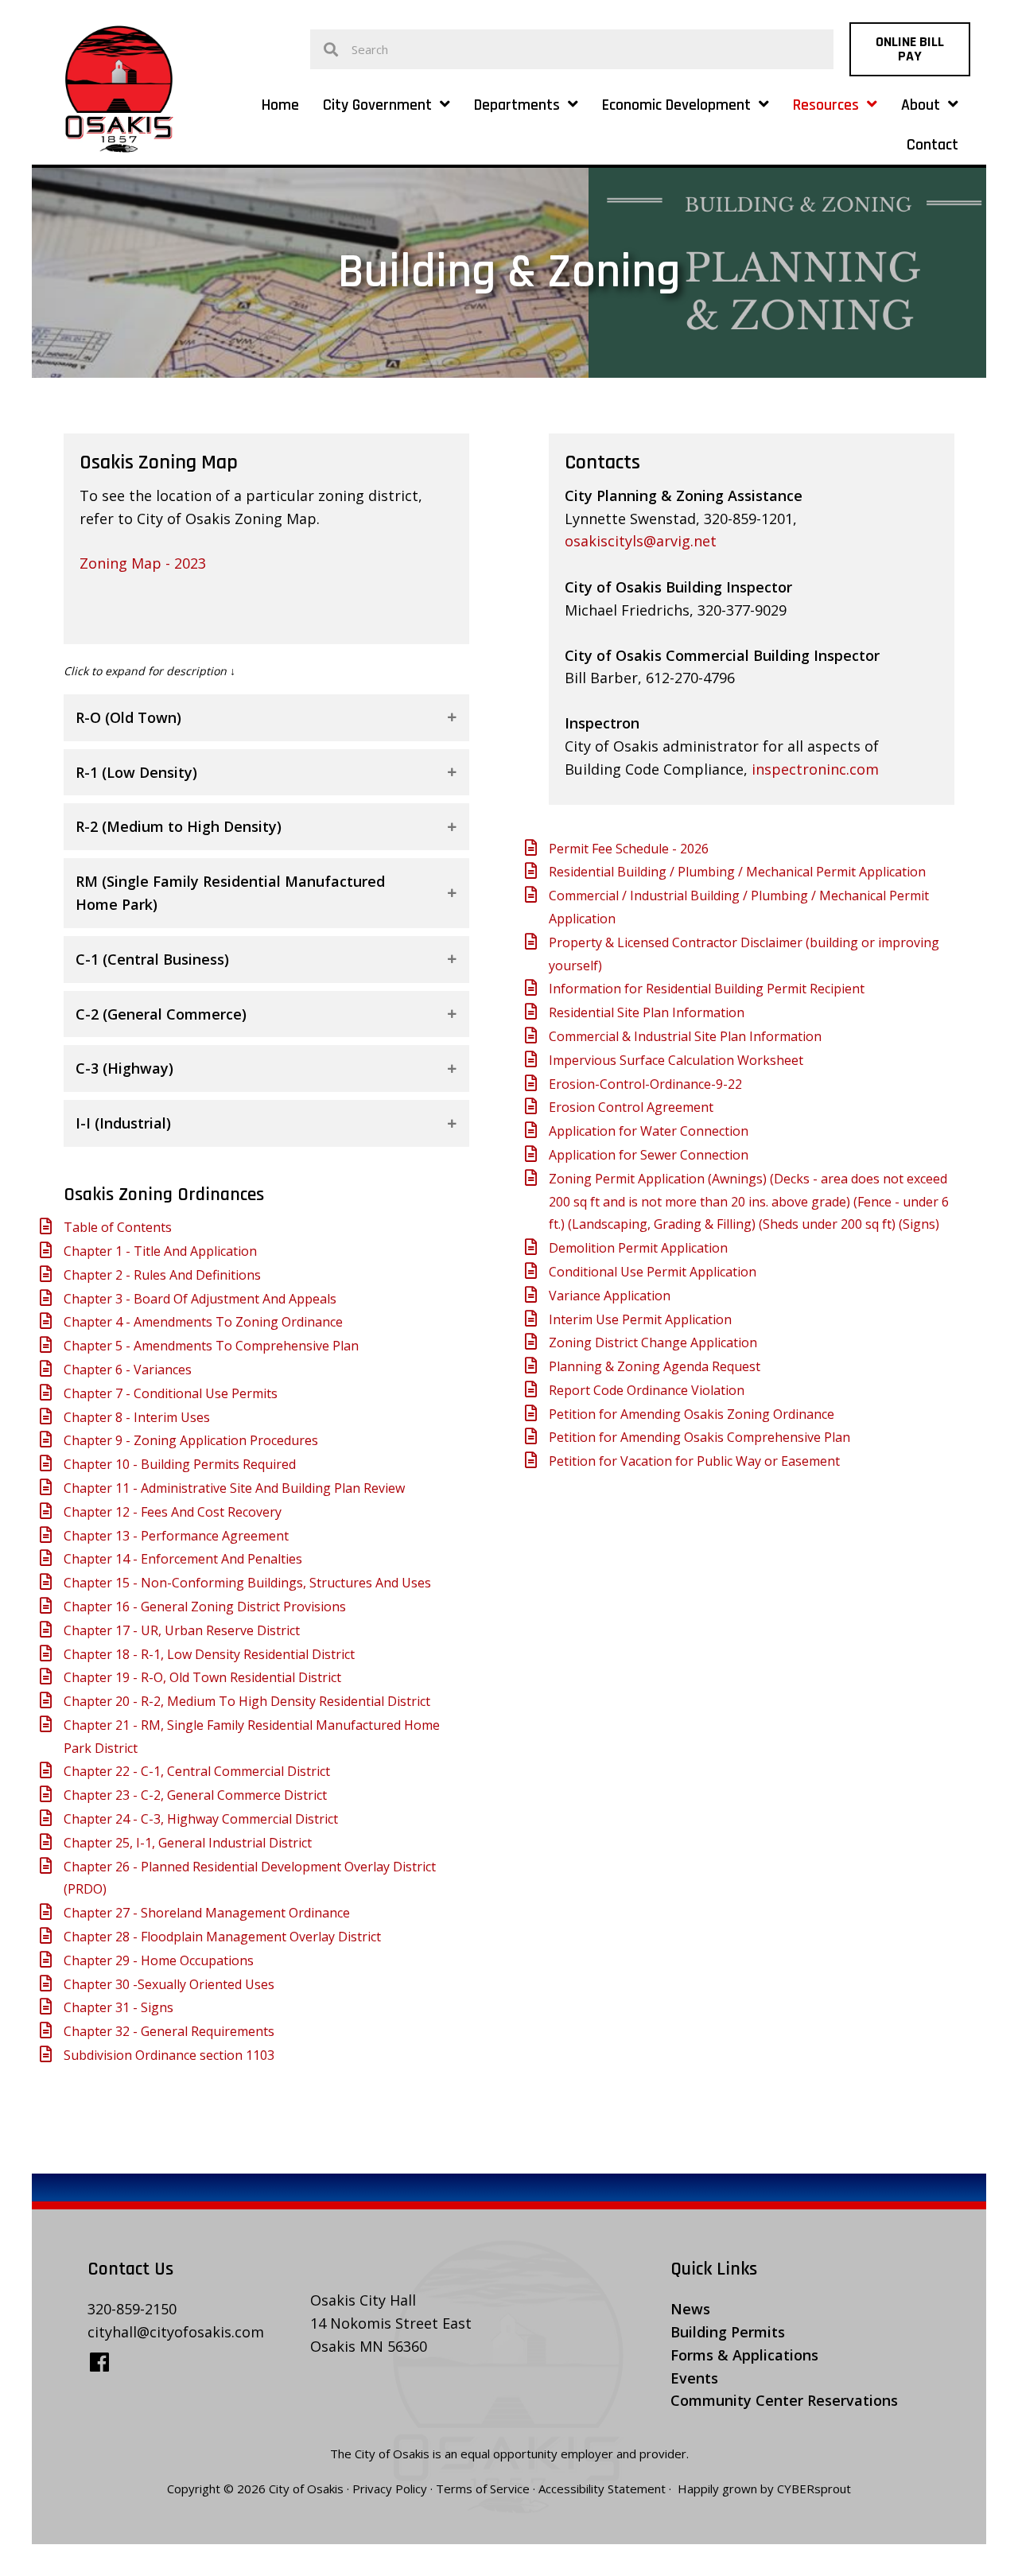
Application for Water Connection (649, 1131)
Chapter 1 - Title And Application (160, 1251)
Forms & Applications (744, 2355)
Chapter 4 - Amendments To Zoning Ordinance (203, 1322)
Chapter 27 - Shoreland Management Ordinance (207, 1913)
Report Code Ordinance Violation (647, 1390)
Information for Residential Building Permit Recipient (707, 989)
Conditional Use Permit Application (653, 1272)
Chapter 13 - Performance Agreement (176, 1536)
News (690, 2309)
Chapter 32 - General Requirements (169, 2031)
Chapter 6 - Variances (128, 1370)
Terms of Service (483, 2489)
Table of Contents (118, 1227)
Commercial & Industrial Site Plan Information (685, 1036)
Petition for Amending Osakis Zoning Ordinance (692, 1414)
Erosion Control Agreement (631, 1107)
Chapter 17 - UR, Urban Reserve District (182, 1630)
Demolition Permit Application (638, 1248)
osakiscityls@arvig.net (641, 541)
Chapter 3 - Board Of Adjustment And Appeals (200, 1299)
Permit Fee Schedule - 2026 (629, 849)
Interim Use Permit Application (640, 1319)
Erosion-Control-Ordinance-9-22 (645, 1084)
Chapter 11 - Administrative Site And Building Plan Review (234, 1488)
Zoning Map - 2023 (143, 563)
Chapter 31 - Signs (119, 2007)
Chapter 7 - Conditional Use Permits (171, 1393)
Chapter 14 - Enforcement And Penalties (183, 1559)
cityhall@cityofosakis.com (176, 2332)
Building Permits (728, 2332)
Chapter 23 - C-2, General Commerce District (195, 1795)
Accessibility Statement (602, 2489)
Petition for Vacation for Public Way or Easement (694, 1461)
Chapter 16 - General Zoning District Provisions (205, 1607)
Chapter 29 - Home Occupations (159, 1960)
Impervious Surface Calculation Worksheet (676, 1060)
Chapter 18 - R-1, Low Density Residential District (209, 1654)
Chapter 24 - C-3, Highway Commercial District (201, 1819)
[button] (910, 49)
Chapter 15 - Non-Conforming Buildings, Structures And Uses (247, 1583)
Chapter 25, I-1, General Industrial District (188, 1843)
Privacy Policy (390, 2489)
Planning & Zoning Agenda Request (655, 1366)
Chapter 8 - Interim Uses (137, 1417)
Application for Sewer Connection (649, 1155)
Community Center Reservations (784, 2400)
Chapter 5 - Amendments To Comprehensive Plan (211, 1346)
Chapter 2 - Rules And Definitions (162, 1275)
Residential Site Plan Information (647, 1012)
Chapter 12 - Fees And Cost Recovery (173, 1512)
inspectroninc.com (815, 769)
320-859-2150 (132, 2309)
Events (694, 2377)
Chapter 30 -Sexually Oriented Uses (169, 1984)
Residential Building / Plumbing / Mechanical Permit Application (737, 872)
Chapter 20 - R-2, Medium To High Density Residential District (247, 1701)
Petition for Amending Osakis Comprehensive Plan (699, 1437)
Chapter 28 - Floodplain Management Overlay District (222, 1937)
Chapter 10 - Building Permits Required (180, 1464)
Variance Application (610, 1296)
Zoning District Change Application (653, 1342)
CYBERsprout (814, 2489)
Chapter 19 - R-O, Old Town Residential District (202, 1677)
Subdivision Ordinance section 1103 (169, 2055)
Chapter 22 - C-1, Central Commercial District (197, 1771)
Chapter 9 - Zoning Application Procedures (191, 1440)
